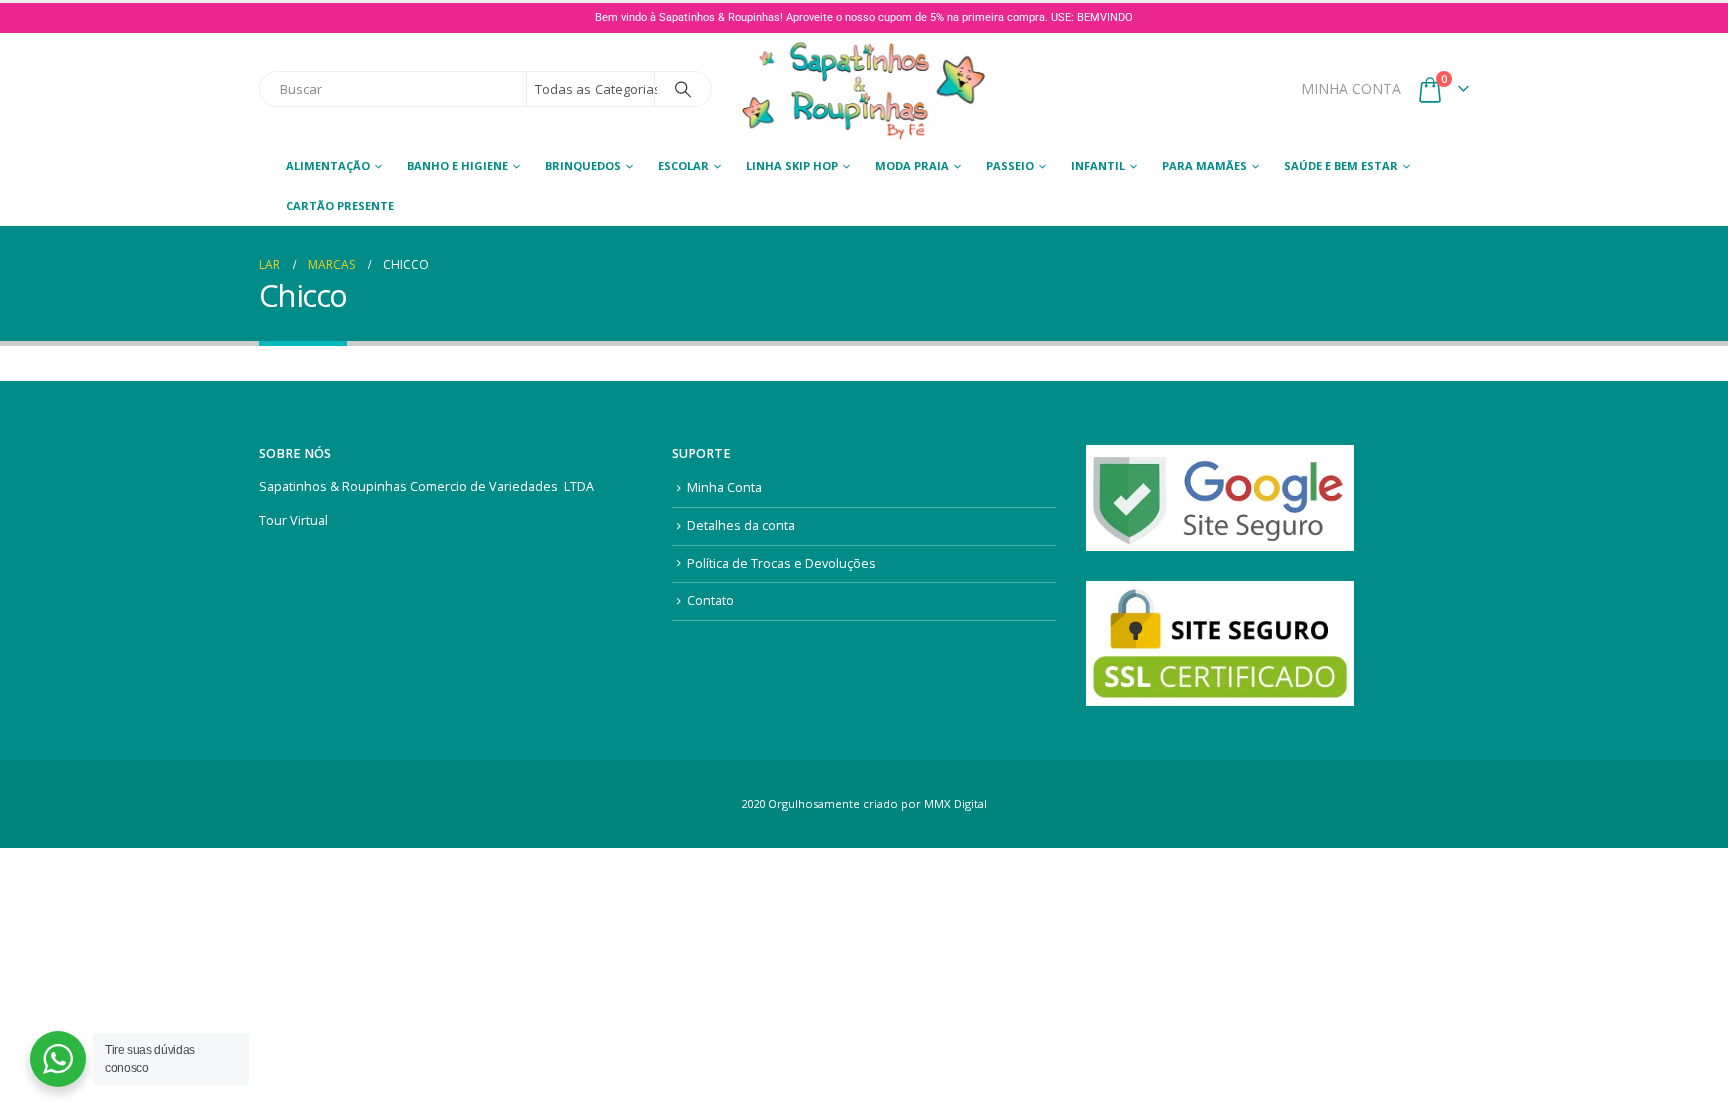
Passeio (1010, 165)
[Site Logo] (864, 89)
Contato (710, 600)
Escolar (683, 165)
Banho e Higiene (457, 165)
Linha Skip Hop (792, 165)
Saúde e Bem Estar (1341, 165)
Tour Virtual (293, 520)
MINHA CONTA (1351, 88)
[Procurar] (683, 89)
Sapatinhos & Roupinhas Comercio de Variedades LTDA (426, 486)
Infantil (1098, 165)
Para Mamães (1204, 165)
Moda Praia (912, 165)
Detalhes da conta (741, 525)
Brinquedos (583, 165)
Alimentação (328, 165)
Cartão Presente (340, 205)
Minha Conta (724, 487)
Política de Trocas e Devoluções (781, 563)
